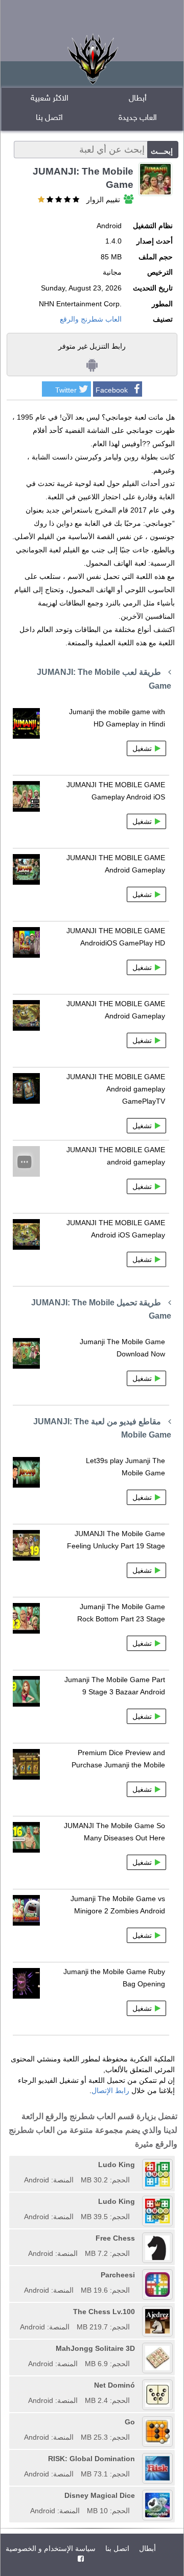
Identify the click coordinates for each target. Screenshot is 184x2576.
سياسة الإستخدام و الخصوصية (51, 2548)
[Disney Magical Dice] (27, 2495)
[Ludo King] (20, 2165)
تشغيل (142, 748)
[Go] (20, 2422)
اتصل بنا (49, 118)
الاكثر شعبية (50, 99)
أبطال (138, 99)
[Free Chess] (25, 2238)
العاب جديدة (138, 118)
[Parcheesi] (20, 2275)
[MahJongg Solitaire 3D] (25, 2348)
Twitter (66, 390)
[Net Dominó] (25, 2385)
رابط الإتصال (110, 2091)
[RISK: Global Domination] (20, 2459)
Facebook (112, 390)
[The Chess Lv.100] (16, 2312)
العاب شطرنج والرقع (91, 319)
